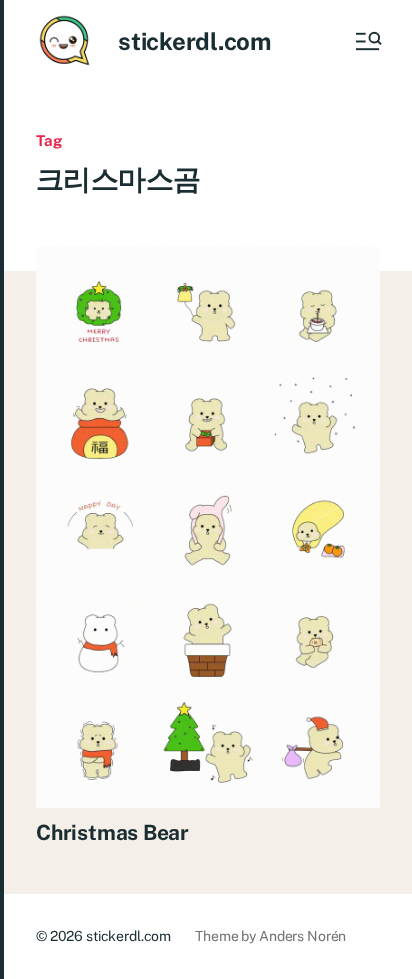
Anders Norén (302, 936)
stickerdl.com (194, 41)
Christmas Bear (112, 832)
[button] (367, 41)
